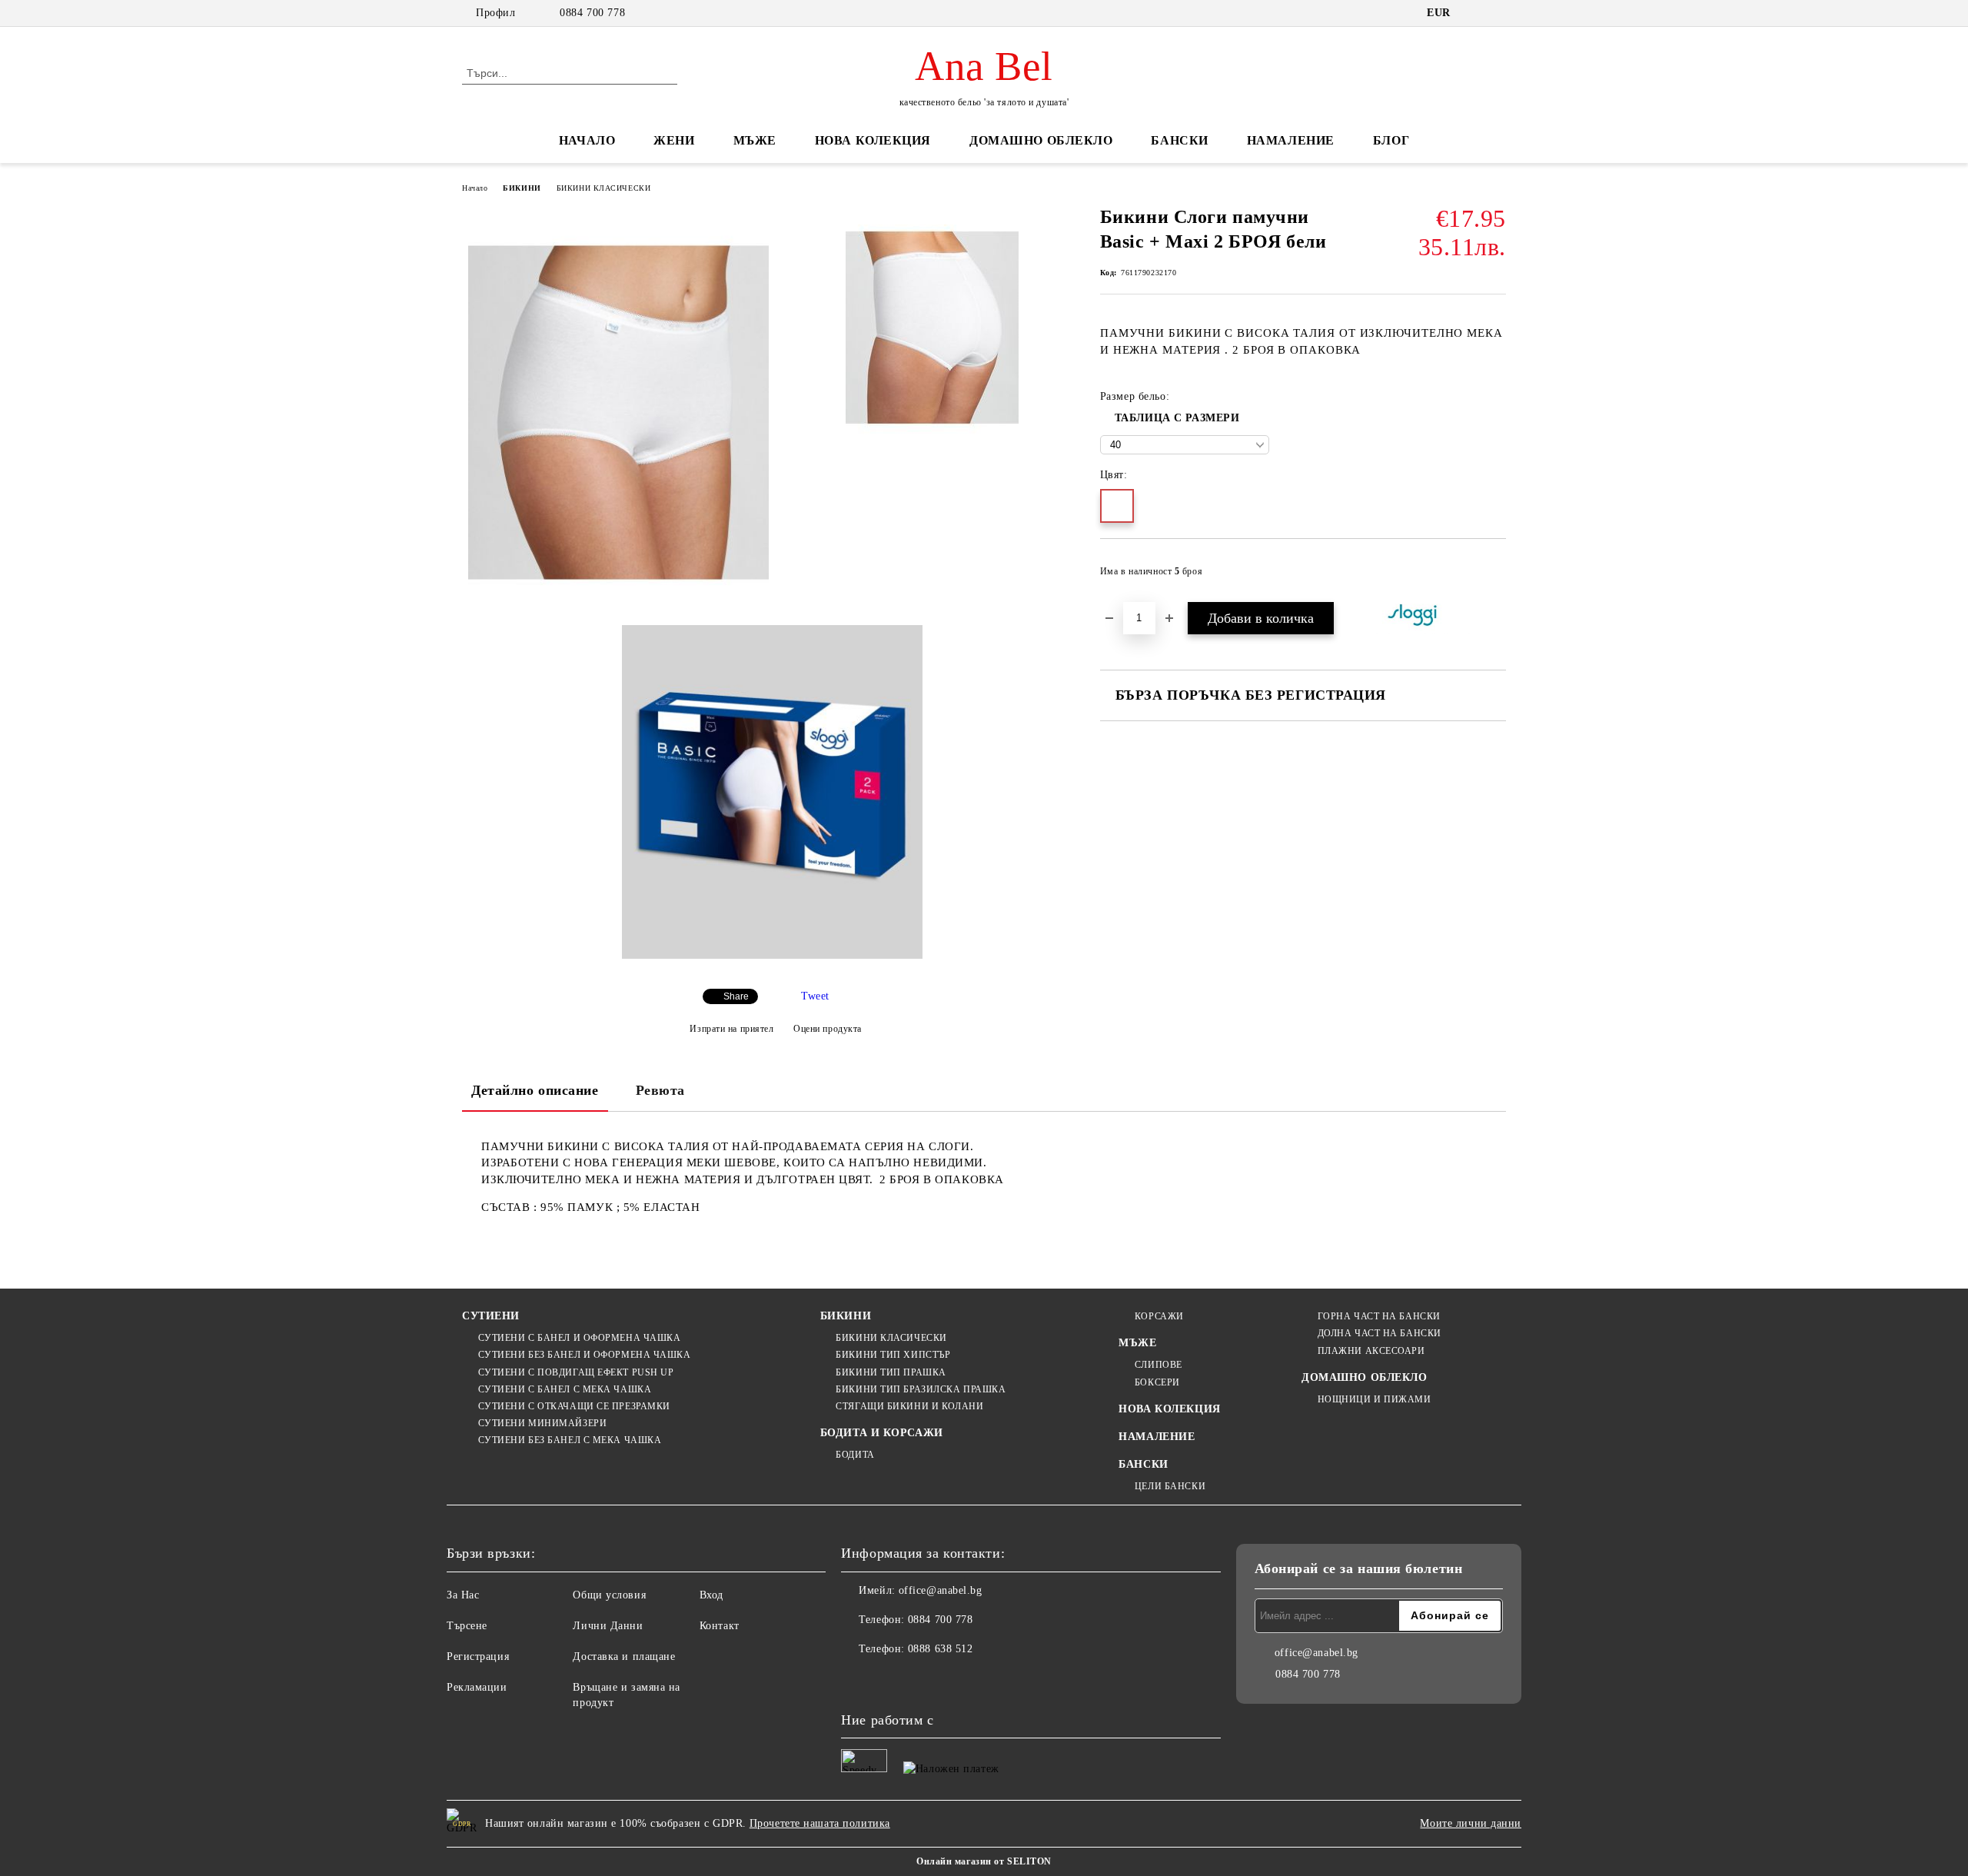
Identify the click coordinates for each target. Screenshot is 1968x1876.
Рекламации (477, 1687)
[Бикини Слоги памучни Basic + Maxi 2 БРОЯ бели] (618, 412)
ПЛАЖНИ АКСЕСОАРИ (1371, 1351)
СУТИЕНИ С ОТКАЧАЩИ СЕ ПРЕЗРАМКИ (574, 1406)
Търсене (467, 1626)
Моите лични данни (1471, 1823)
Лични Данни (608, 1626)
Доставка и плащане (624, 1656)
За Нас (463, 1595)
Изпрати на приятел (731, 1028)
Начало (475, 188)
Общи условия (609, 1595)
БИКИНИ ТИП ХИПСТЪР (893, 1355)
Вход (711, 1595)
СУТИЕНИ (491, 1316)
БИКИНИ (522, 188)
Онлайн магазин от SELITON (984, 1861)
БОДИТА (855, 1455)
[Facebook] (853, 1680)
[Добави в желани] (1495, 576)
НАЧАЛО (587, 140)
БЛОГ (1391, 140)
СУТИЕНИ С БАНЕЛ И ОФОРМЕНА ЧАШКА (579, 1338)
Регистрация (478, 1656)
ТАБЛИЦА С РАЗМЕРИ (1177, 418)
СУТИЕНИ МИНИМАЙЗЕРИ (542, 1423)
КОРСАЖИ (1159, 1316)
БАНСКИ (1179, 140)
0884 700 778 (592, 13)
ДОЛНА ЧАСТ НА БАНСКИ (1380, 1333)
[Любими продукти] (1467, 72)
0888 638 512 (941, 1649)
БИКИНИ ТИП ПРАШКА (891, 1372)
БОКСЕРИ (1157, 1382)
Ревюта (660, 1090)
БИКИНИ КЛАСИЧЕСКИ (604, 188)
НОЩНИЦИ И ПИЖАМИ (1375, 1399)
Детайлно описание (535, 1090)
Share (736, 996)
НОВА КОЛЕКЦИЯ (873, 140)
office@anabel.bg (941, 1590)
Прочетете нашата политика (820, 1823)
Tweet (815, 996)
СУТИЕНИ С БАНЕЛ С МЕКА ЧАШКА (565, 1389)
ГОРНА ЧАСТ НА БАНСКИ (1379, 1316)
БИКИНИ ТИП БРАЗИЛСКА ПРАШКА (921, 1389)
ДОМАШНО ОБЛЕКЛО (1041, 140)
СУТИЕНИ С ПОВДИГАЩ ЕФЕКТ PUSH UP (576, 1372)
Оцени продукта (828, 1028)
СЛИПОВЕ (1158, 1365)
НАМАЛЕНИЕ (1291, 140)
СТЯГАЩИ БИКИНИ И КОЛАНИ (909, 1406)
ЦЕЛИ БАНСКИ (1170, 1486)
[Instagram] (887, 1680)
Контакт (720, 1626)
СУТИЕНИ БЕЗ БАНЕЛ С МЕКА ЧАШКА (570, 1440)
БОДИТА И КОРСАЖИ (882, 1433)
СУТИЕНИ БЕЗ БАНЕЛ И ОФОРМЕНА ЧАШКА (585, 1355)
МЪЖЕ (755, 140)
